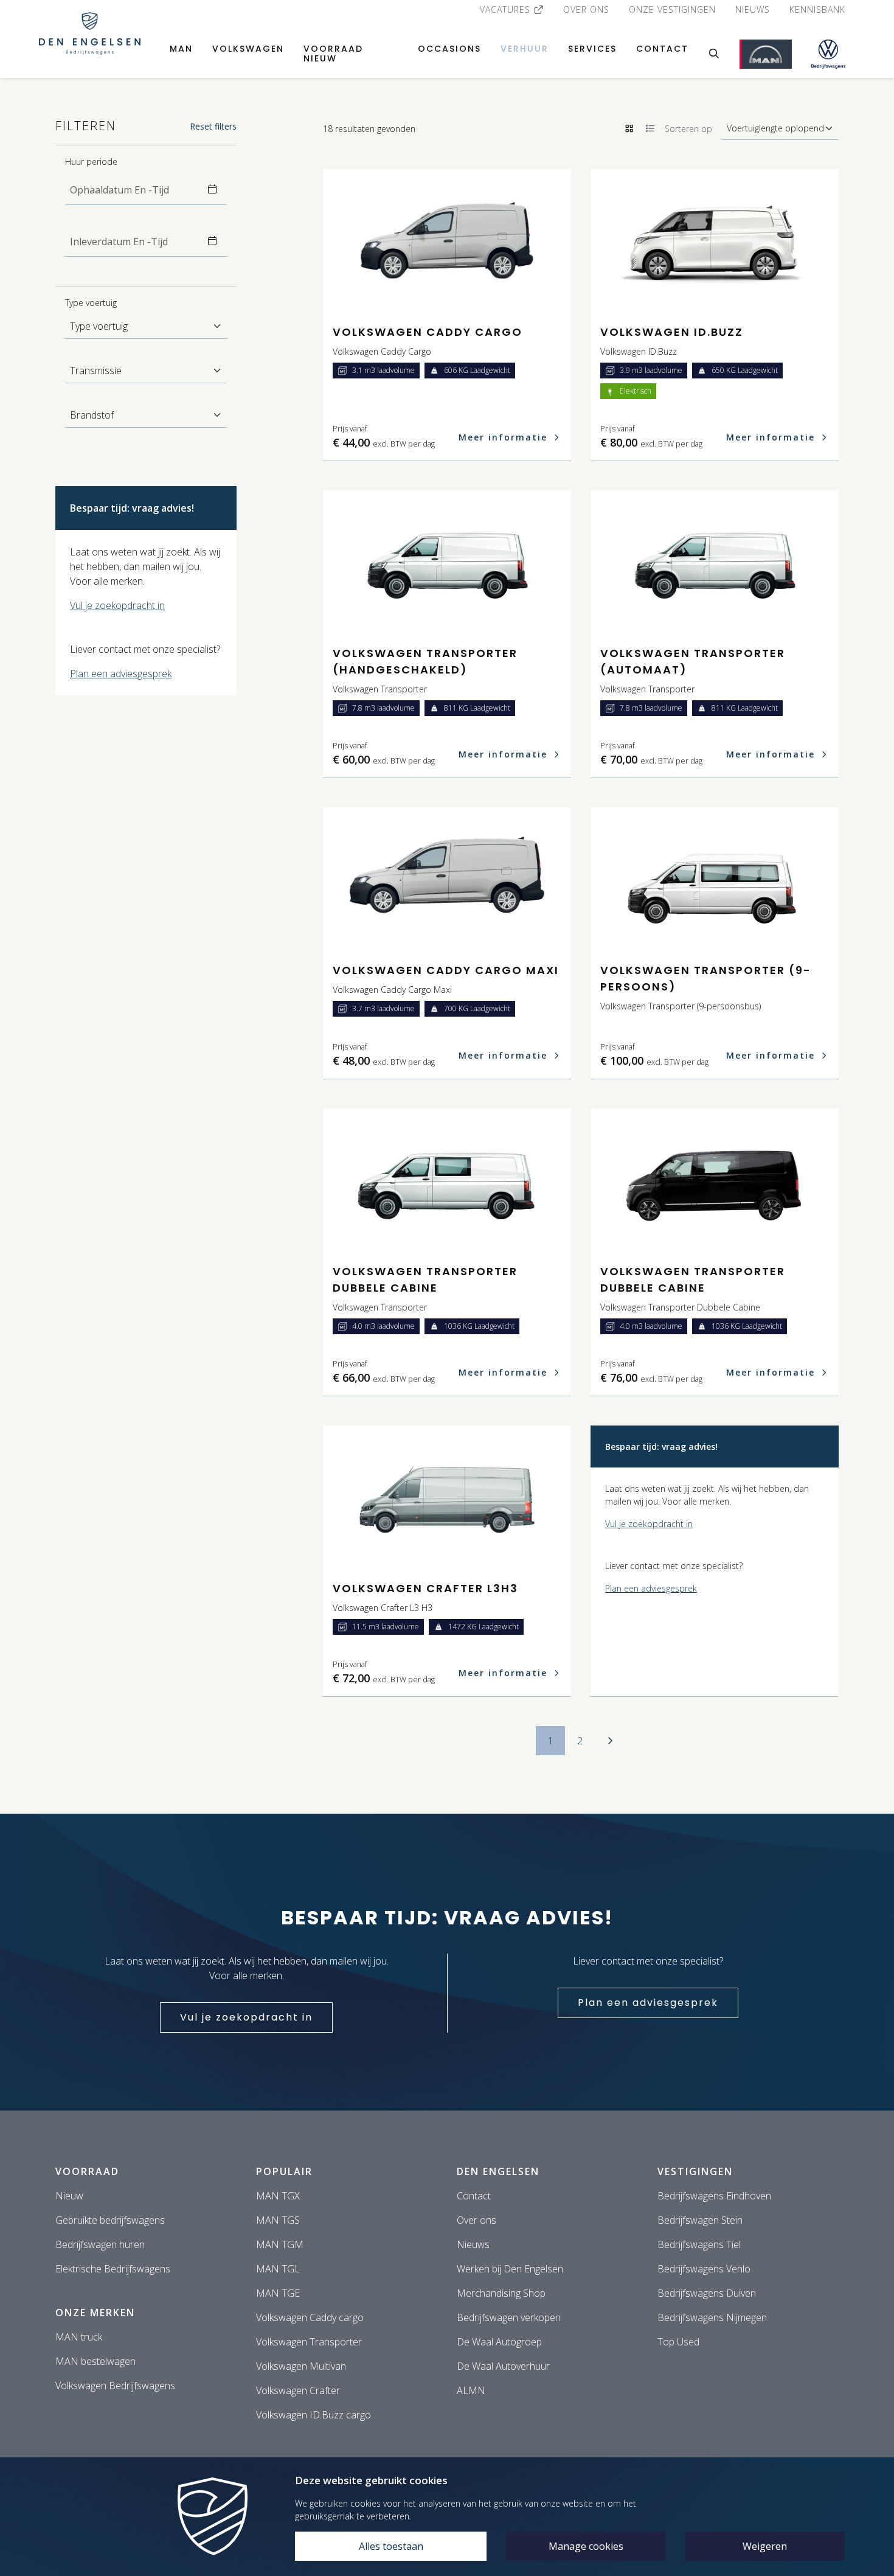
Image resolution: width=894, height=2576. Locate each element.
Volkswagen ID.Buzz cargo (314, 2415)
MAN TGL (278, 2269)
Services (592, 49)
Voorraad (87, 2171)
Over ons (586, 9)
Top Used (678, 2342)
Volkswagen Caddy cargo (310, 2317)
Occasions (449, 49)
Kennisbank (817, 9)
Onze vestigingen (672, 9)
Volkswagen (248, 49)
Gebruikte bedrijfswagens (110, 2220)
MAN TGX (278, 2196)
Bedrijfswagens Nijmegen (712, 2317)
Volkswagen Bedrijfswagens (115, 2386)
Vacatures (507, 9)
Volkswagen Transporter (309, 2342)
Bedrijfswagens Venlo (704, 2269)
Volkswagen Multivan (301, 2366)
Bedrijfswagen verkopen (509, 2317)
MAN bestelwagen (95, 2361)
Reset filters (213, 126)
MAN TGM (280, 2244)
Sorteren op (688, 129)
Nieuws (753, 9)
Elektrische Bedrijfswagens (113, 2269)
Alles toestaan (391, 2546)
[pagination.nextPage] (610, 1741)
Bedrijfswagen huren (100, 2244)
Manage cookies (586, 2546)
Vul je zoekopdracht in (117, 605)
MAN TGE (278, 2293)
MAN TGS (278, 2220)
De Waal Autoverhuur (503, 2366)
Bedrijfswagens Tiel (699, 2244)
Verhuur (525, 49)
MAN (181, 49)
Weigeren (765, 2546)
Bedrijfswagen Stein (700, 2220)
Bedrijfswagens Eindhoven (714, 2196)
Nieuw (69, 2196)
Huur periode (91, 162)
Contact (662, 49)
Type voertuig (91, 303)
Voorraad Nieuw (333, 54)
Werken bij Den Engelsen (510, 2269)
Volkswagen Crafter (298, 2390)
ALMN (471, 2390)
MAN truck (79, 2337)
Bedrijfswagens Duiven (707, 2293)
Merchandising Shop (501, 2293)
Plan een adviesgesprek (121, 674)
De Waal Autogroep (499, 2342)
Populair (284, 2171)
